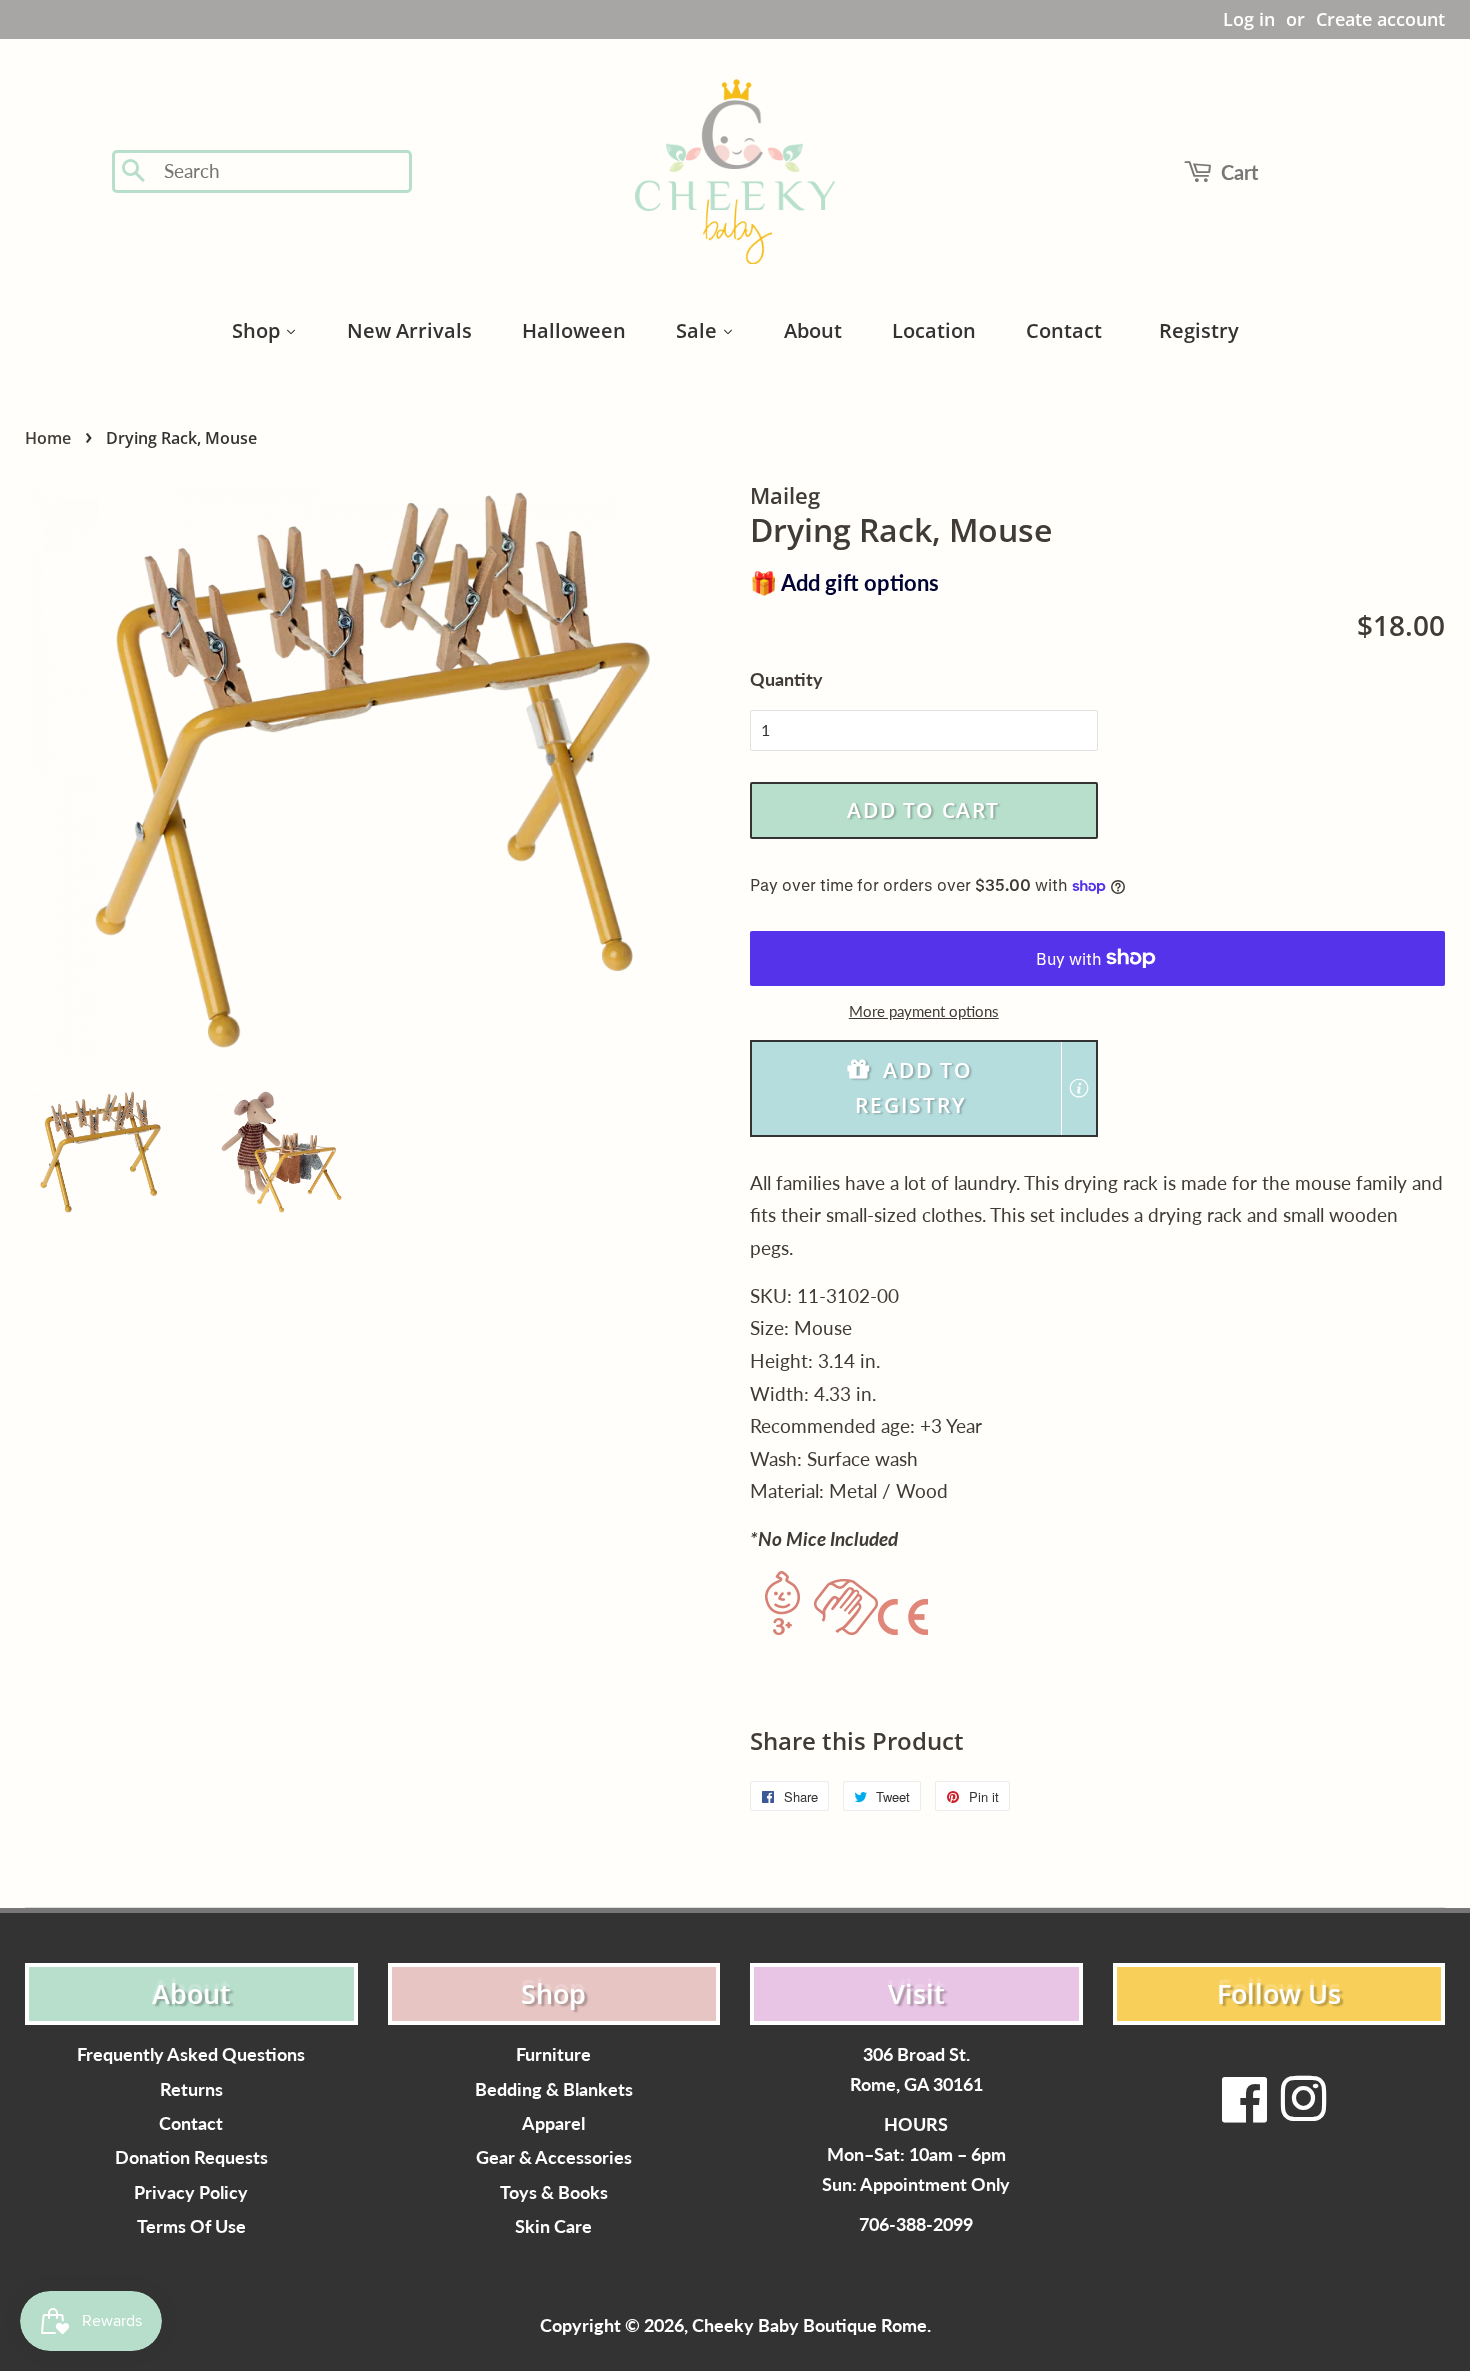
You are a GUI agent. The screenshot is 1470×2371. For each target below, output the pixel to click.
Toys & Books (554, 2192)
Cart (1239, 172)
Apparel (553, 2123)
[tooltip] (1079, 1088)
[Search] (134, 172)
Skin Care (553, 2226)
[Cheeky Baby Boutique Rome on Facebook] (1245, 2111)
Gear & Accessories (554, 2157)
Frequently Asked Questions (191, 2054)
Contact (191, 2123)
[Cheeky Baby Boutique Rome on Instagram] (1303, 2111)
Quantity (786, 679)
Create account (1380, 19)
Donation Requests (191, 2157)
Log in (1249, 19)
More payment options (924, 1011)
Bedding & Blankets (554, 2089)
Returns (191, 2089)
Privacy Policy (191, 2192)
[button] (924, 1088)
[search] (281, 171)
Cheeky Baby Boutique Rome (809, 2325)
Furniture (553, 2054)
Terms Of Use (191, 2226)
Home (48, 438)
